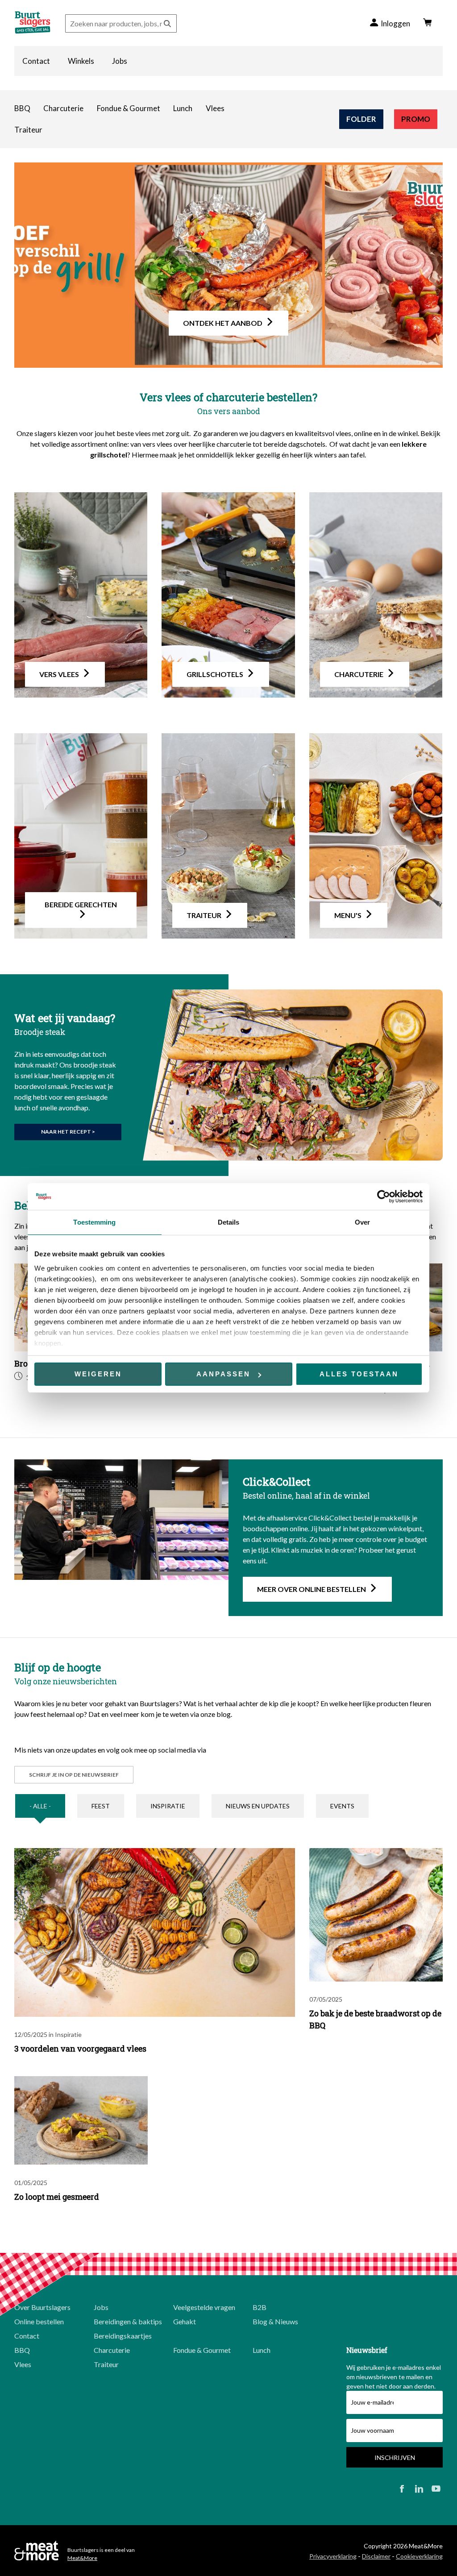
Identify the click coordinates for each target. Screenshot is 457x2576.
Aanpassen (223, 1374)
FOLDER (361, 119)
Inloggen (395, 23)
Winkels (81, 61)
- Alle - (40, 1806)
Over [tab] (362, 1222)
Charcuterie (63, 108)
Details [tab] (229, 1222)
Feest (101, 1806)
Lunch (183, 108)
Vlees (215, 108)
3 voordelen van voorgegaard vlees (80, 2048)
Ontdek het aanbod (223, 323)
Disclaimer (376, 2556)
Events (342, 1806)
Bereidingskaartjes (123, 2336)
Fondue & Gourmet (129, 108)
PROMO (416, 119)
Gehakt (185, 2321)
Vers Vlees (59, 674)
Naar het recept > (68, 1132)
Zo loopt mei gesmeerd (57, 2197)
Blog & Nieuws (275, 2321)
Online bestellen (39, 2321)
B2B (260, 2307)
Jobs (120, 61)
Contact (36, 61)
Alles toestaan (359, 1374)
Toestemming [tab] (94, 1222)
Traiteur (28, 130)
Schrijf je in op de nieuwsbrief (74, 1775)
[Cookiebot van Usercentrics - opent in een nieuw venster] (384, 1197)
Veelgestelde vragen (204, 2307)
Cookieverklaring (419, 2556)
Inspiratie (168, 1806)
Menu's (348, 915)
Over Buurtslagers (42, 2307)
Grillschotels (215, 674)
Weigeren (98, 1374)
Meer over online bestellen (312, 1589)
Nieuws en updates (258, 1806)
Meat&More (82, 2558)
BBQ (22, 108)
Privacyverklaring (333, 2556)
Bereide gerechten (81, 904)
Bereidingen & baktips (128, 2321)
